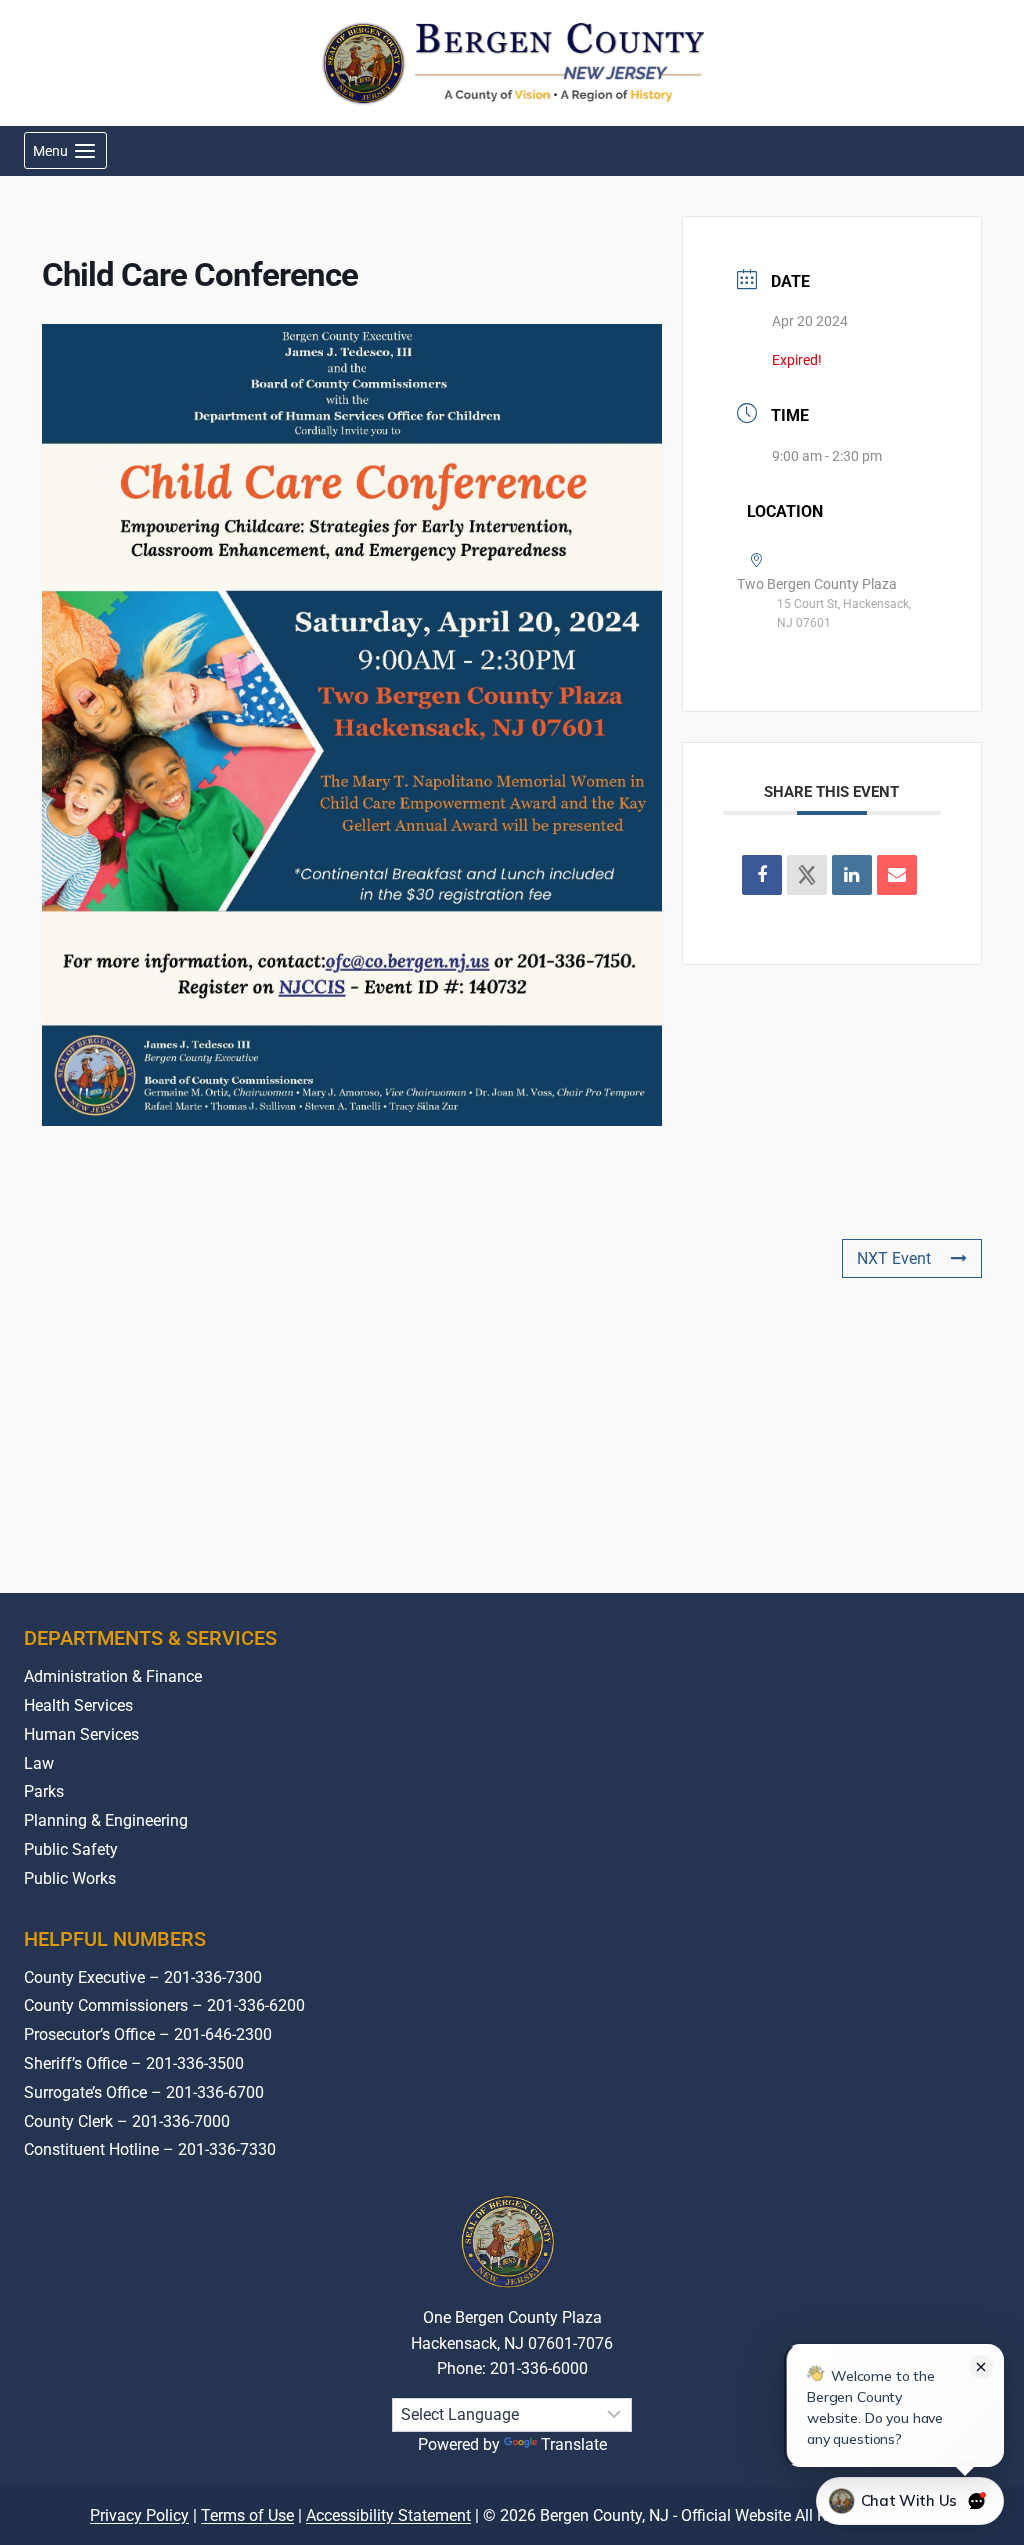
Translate (574, 2444)
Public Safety (71, 1849)
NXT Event (894, 1258)
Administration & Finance (113, 1676)
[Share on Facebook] (762, 875)
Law (39, 1763)
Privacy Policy (139, 2515)
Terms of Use (247, 2515)
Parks (44, 1791)
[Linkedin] (852, 875)
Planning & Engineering (106, 1820)
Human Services (81, 1734)
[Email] (897, 875)
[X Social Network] (807, 875)
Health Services (78, 1705)
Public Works (70, 1878)
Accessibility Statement (388, 2515)
